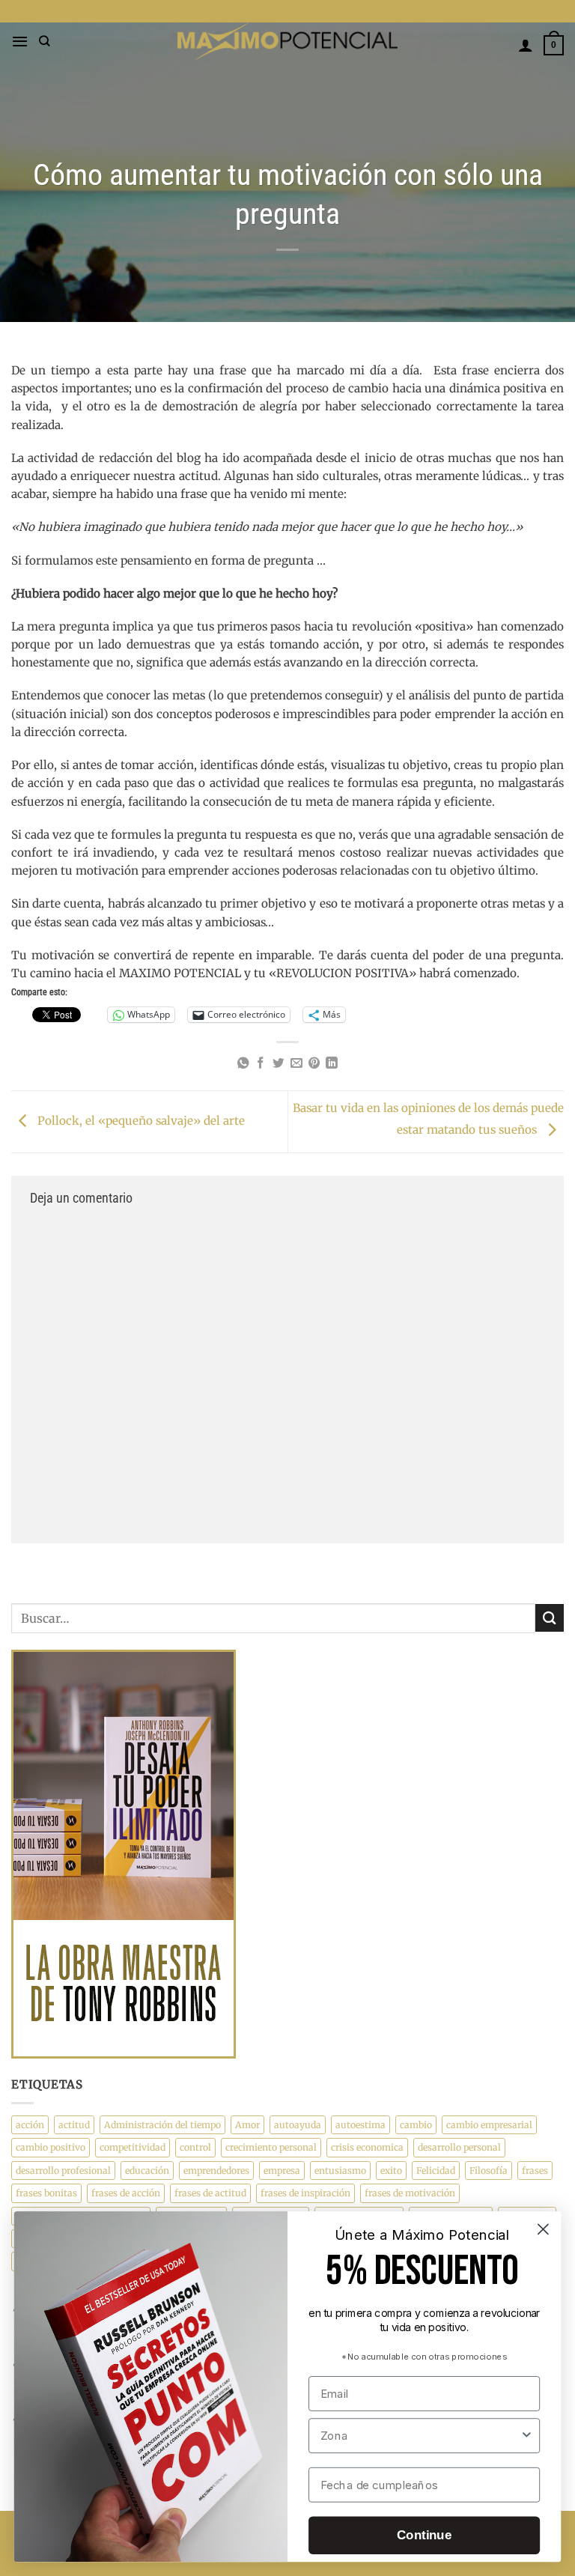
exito (391, 2171)
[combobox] (420, 2436)
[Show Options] (527, 2436)
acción (30, 2125)
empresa (282, 2171)
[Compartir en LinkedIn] (332, 1064)
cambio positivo (51, 2147)
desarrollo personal (459, 2147)
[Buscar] (45, 41)
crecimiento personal (271, 2147)
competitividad (133, 2147)
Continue (424, 2535)
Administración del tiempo (162, 2125)
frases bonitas (46, 2193)
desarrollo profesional (63, 2171)
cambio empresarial (489, 2125)
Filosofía (489, 2171)
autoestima (360, 2125)
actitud (74, 2125)
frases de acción (126, 2193)
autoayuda (298, 2125)
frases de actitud (210, 2193)
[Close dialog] (543, 2229)
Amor (247, 2125)
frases (535, 2171)
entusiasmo (340, 2171)
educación (147, 2171)
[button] (20, 41)
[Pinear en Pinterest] (314, 1064)
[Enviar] (550, 1618)
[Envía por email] (296, 1064)
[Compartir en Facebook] (261, 1064)
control (195, 2147)
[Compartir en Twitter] (279, 1064)
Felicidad (436, 2171)
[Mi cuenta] (526, 45)
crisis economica (367, 2147)
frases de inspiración (305, 2193)
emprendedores (216, 2171)
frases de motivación (410, 2193)
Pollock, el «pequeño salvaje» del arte (140, 1121)
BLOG (288, 11)
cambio (416, 2125)
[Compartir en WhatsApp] (243, 1064)
